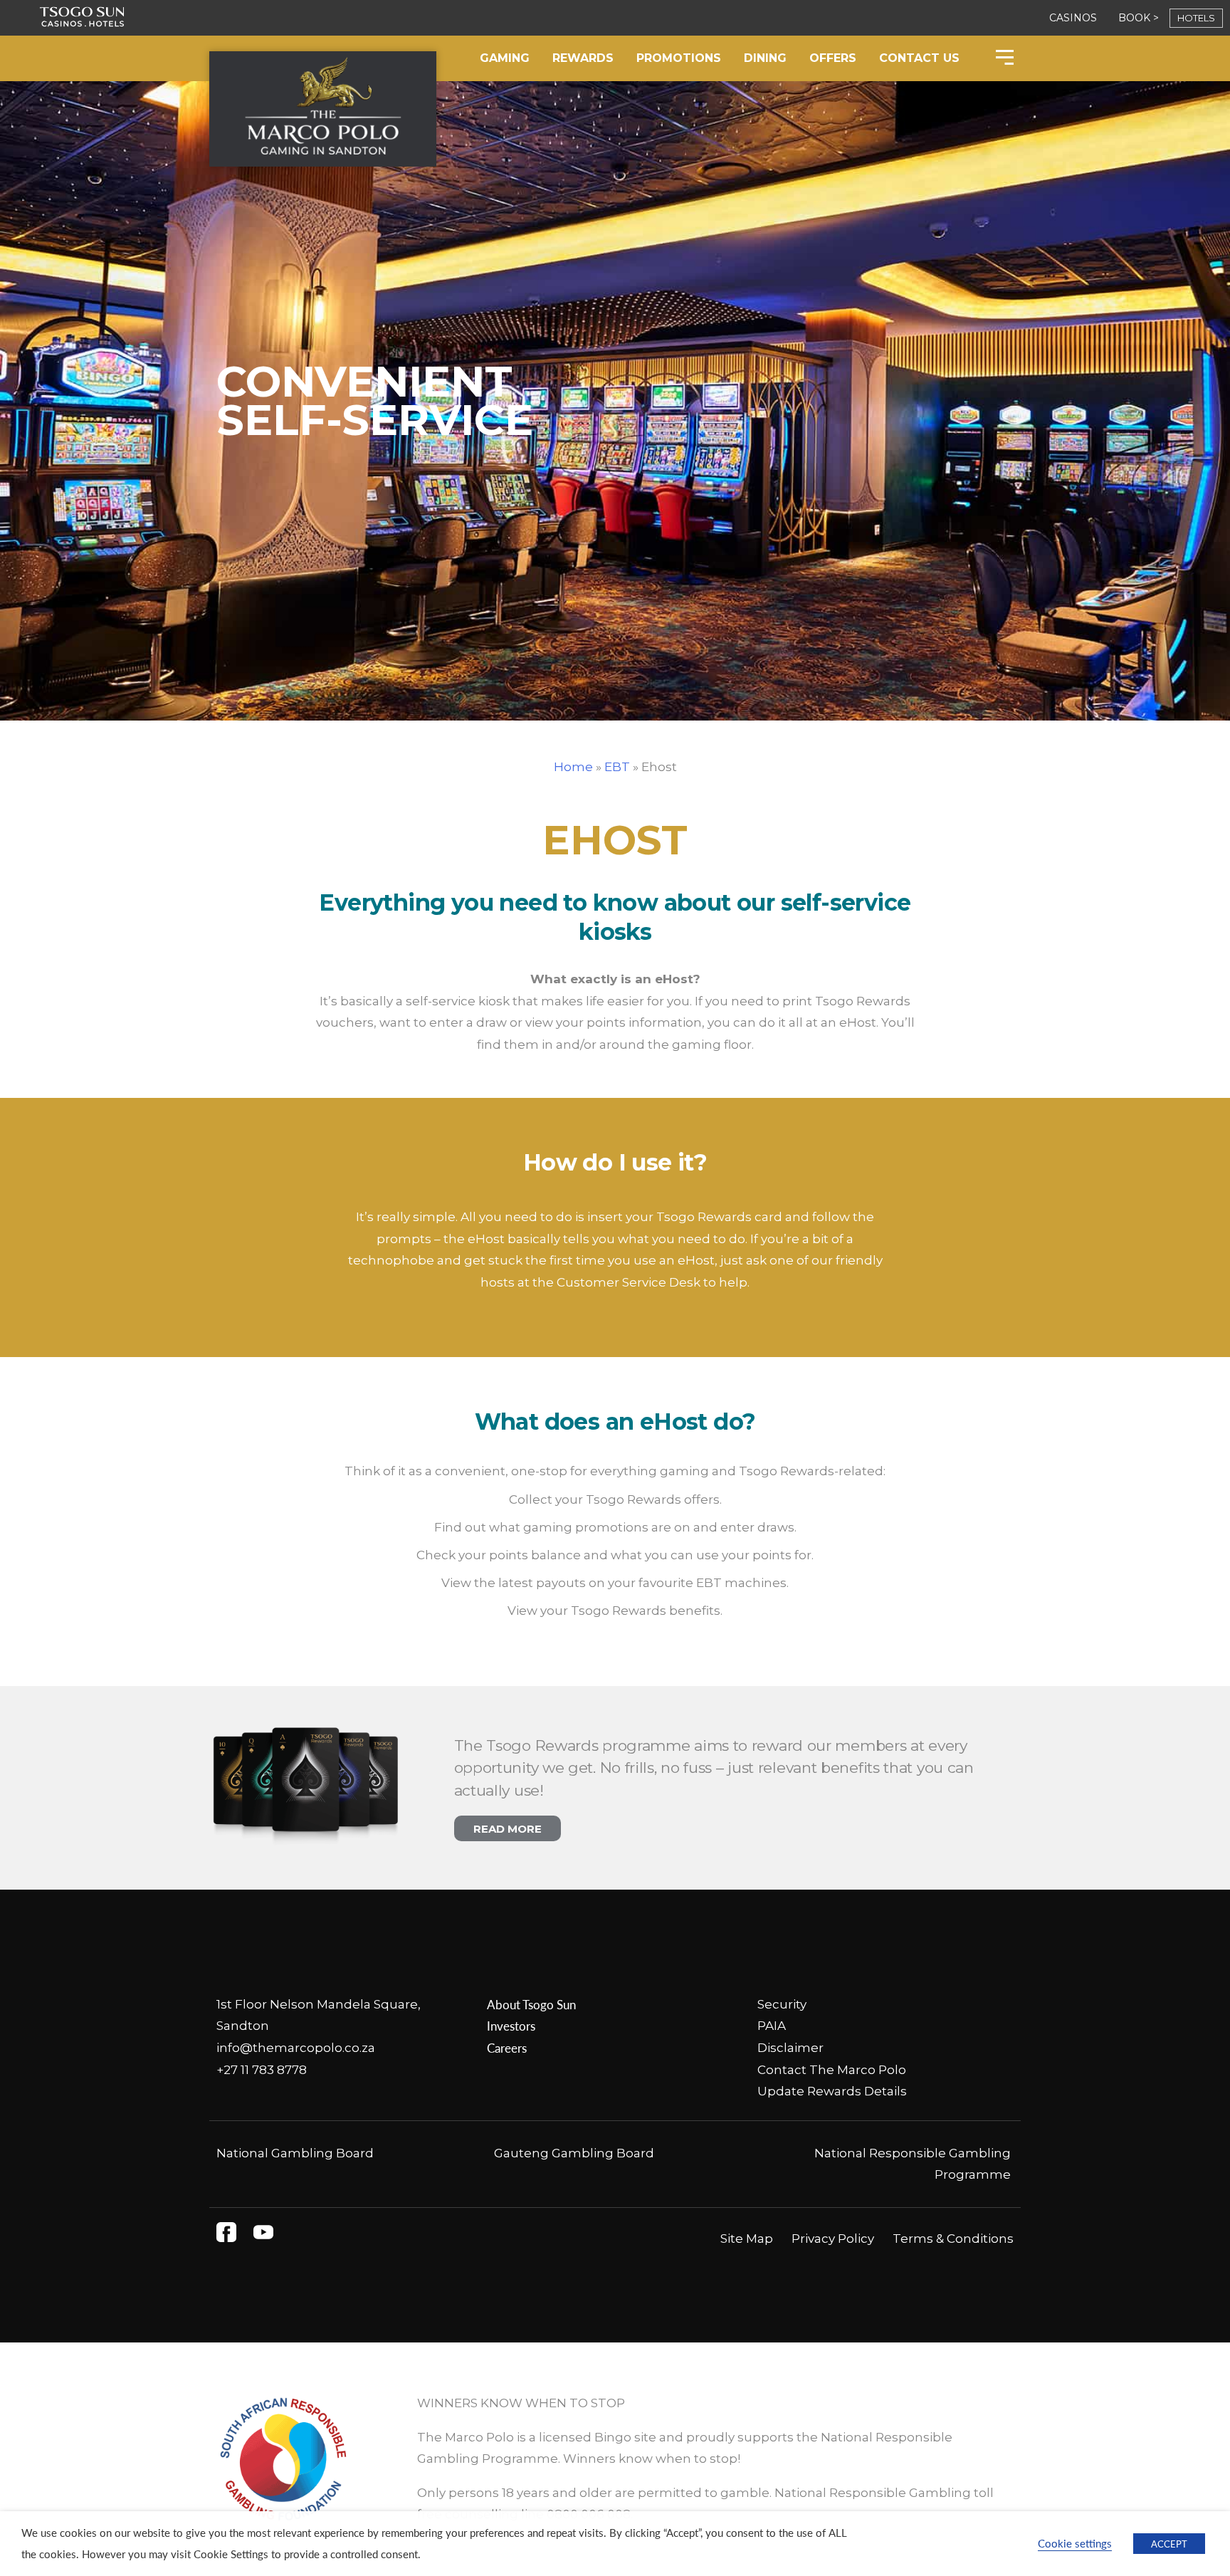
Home (573, 767)
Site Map (747, 2239)
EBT (617, 767)
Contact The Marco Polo (832, 2070)
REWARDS (583, 58)
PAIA (772, 2026)
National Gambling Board (295, 2153)
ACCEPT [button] (1169, 2544)
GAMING (505, 58)
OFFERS (833, 58)
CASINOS (1073, 18)
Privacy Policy (833, 2239)
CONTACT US (919, 58)
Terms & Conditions (953, 2239)
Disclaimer (790, 2048)
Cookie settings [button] (1075, 2543)
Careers (507, 2048)
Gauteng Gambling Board (574, 2153)
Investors (511, 2026)
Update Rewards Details (832, 2091)
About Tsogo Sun (531, 2004)
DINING (765, 58)
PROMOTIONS (679, 58)
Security (782, 2004)
